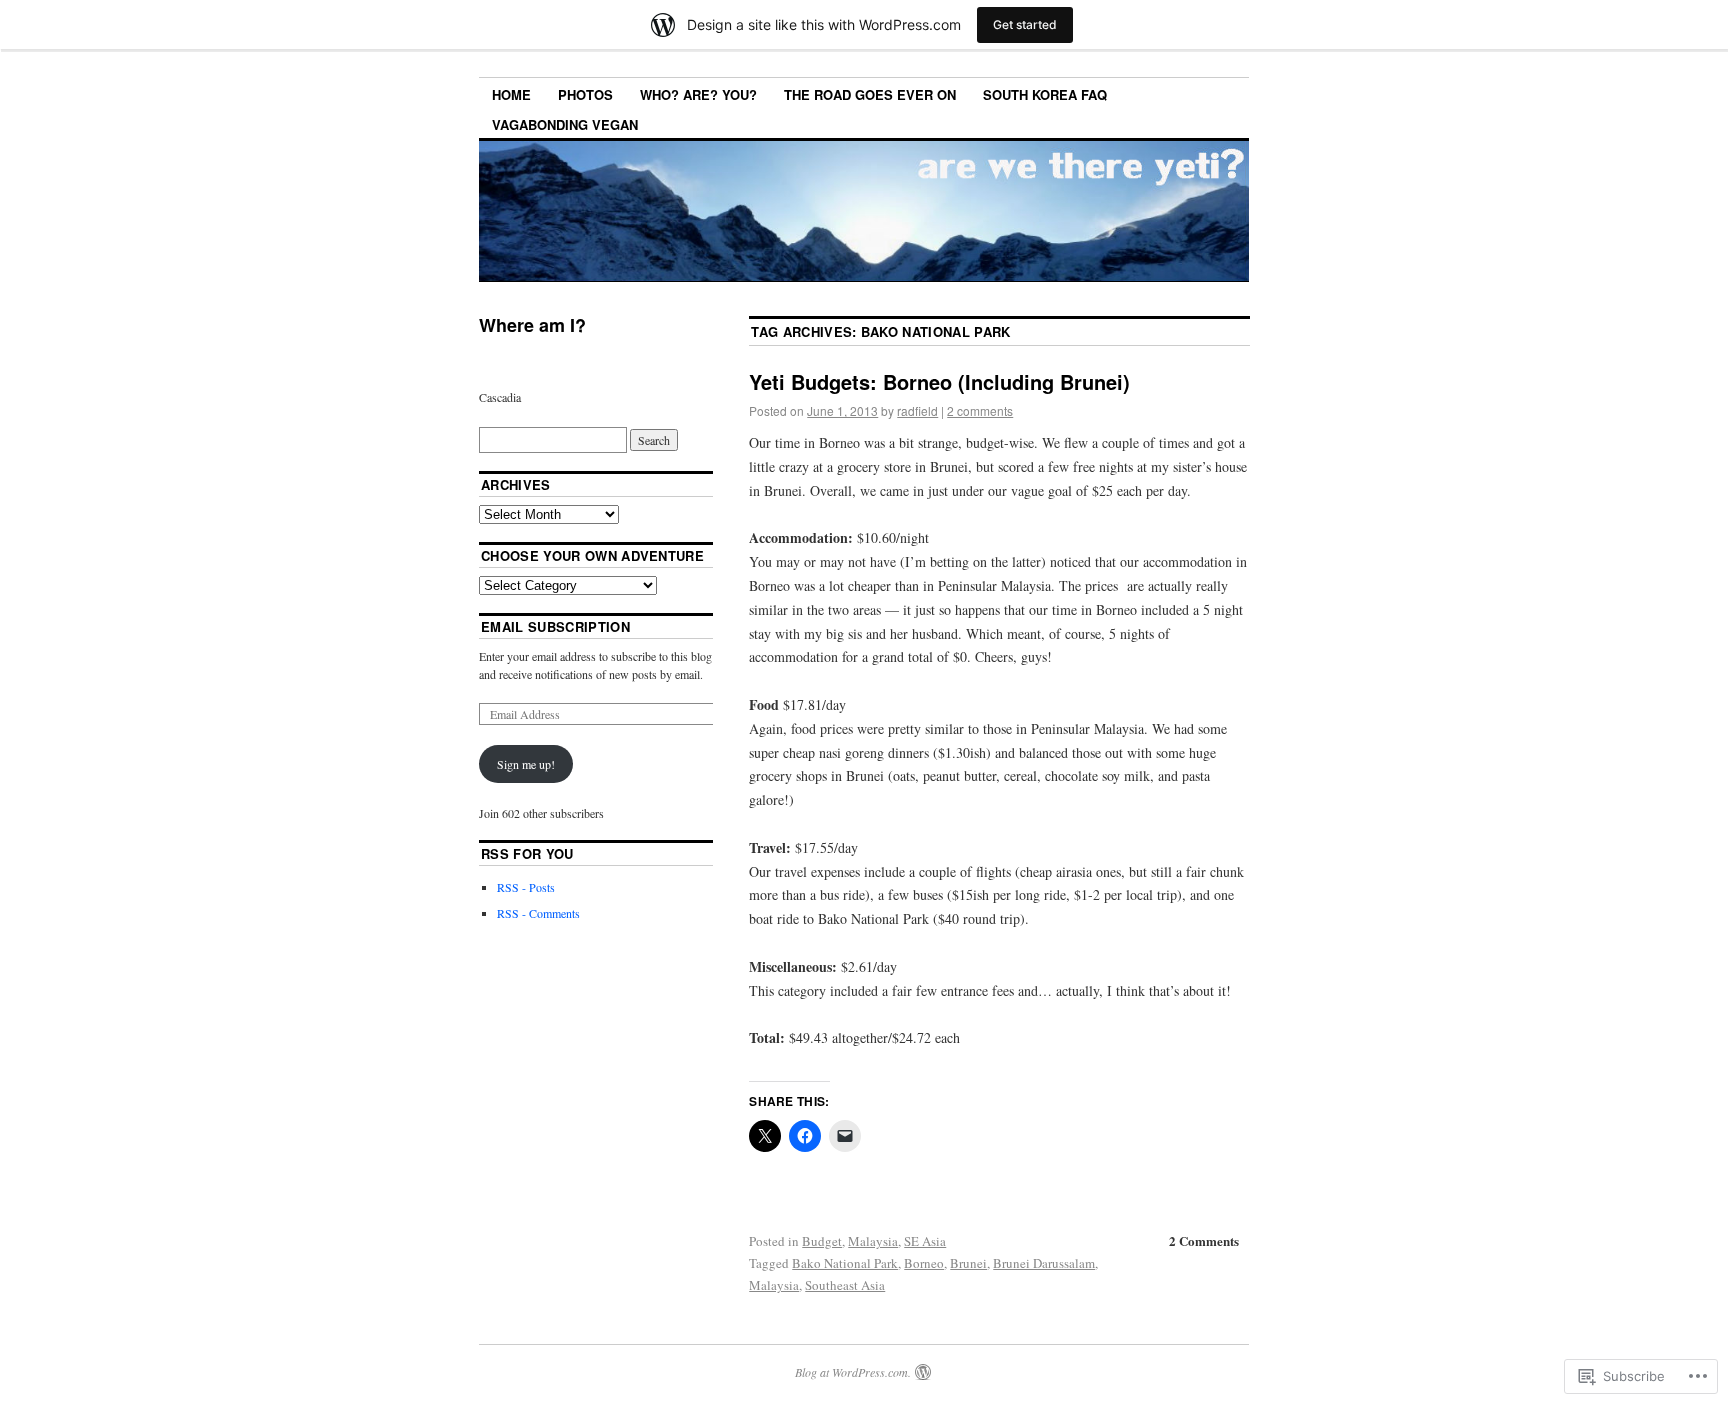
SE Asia (925, 1241)
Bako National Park (845, 1263)
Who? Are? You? (698, 94)
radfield (917, 410)
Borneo (924, 1263)
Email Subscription (555, 626)
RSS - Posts (526, 887)
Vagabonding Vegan (565, 124)
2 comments (980, 410)
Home (511, 94)
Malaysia (873, 1241)
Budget (822, 1241)
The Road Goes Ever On (870, 94)
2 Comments (1204, 1240)
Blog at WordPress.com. (853, 1372)
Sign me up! (526, 764)
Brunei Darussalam (1044, 1263)
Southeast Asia (845, 1285)
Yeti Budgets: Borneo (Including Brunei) (939, 381)
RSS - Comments (538, 913)
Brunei (968, 1263)
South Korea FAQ (1045, 94)
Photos (585, 94)
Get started (1025, 24)
